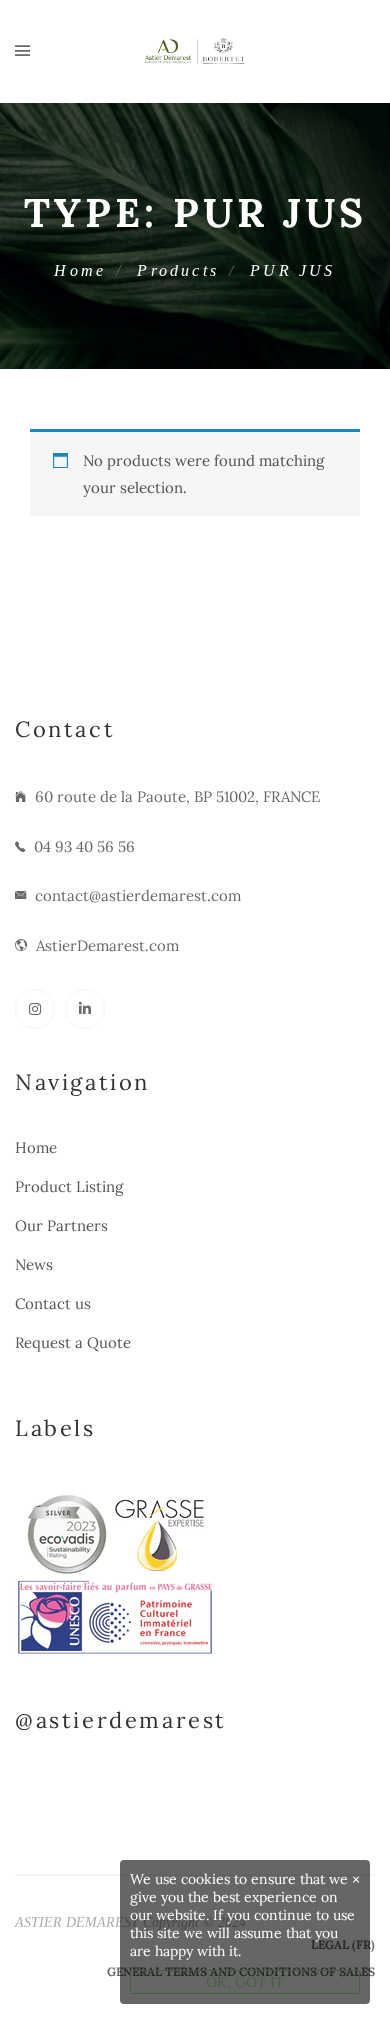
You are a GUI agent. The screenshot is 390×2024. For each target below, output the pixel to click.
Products (178, 270)
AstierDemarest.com (107, 945)
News (34, 1264)
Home (80, 270)
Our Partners (61, 1225)
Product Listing (69, 1186)
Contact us (53, 1303)
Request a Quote (73, 1342)
